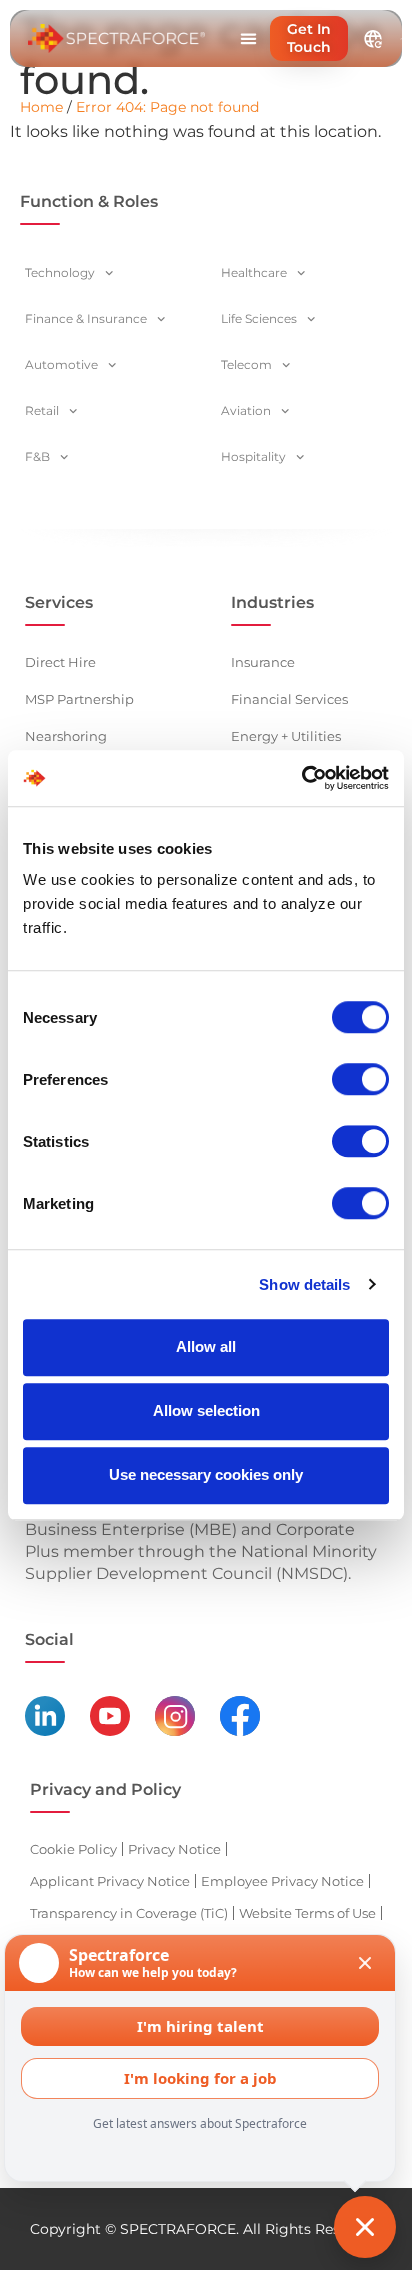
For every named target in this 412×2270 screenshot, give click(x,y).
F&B (37, 456)
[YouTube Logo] (110, 1716)
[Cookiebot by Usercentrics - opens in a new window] (301, 778)
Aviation (246, 410)
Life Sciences (259, 318)
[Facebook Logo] (240, 1716)
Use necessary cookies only (206, 1474)
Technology (60, 272)
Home (41, 107)
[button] (248, 39)
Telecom (246, 364)
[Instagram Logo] (175, 1716)
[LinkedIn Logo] (45, 1716)
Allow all (206, 1346)
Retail (42, 410)
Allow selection (206, 1410)
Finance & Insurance (86, 318)
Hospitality (253, 456)
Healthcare (254, 272)
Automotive (61, 364)
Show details (304, 1284)
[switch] (360, 1079)
